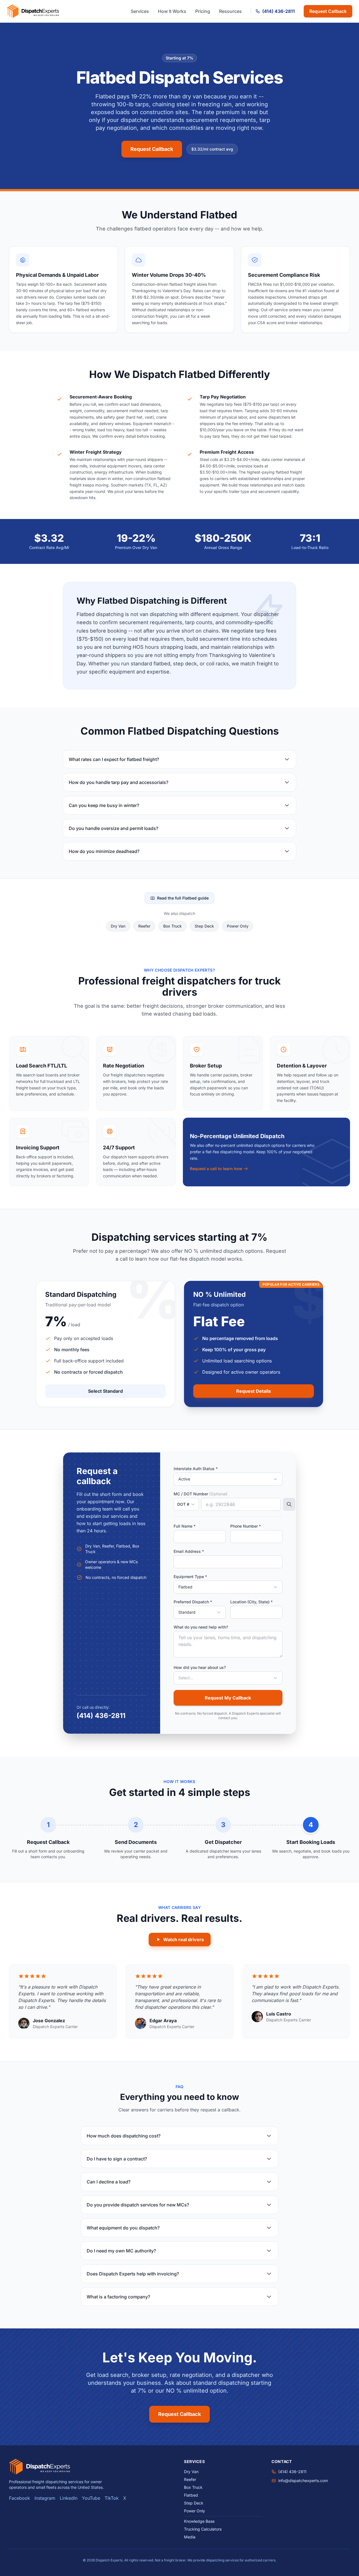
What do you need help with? (201, 1627)
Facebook (19, 2498)
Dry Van (118, 926)
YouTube (91, 2498)
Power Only (238, 926)
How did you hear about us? (200, 1667)
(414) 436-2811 (279, 11)
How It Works (172, 11)
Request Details (254, 1391)
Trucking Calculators (203, 2529)
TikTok (112, 2498)
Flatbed (191, 2495)
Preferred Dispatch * (193, 1602)
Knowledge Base (199, 2521)
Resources (230, 11)
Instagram (45, 2498)
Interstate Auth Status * (196, 1469)
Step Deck (204, 926)
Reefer (144, 926)
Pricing (203, 11)
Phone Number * (246, 1526)
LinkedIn (69, 2498)
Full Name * (185, 1526)
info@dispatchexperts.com (303, 2481)
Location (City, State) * (251, 1602)
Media (190, 2537)
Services (140, 11)
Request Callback (328, 11)
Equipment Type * (190, 1577)
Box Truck (172, 926)
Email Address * (189, 1551)
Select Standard (105, 1391)
